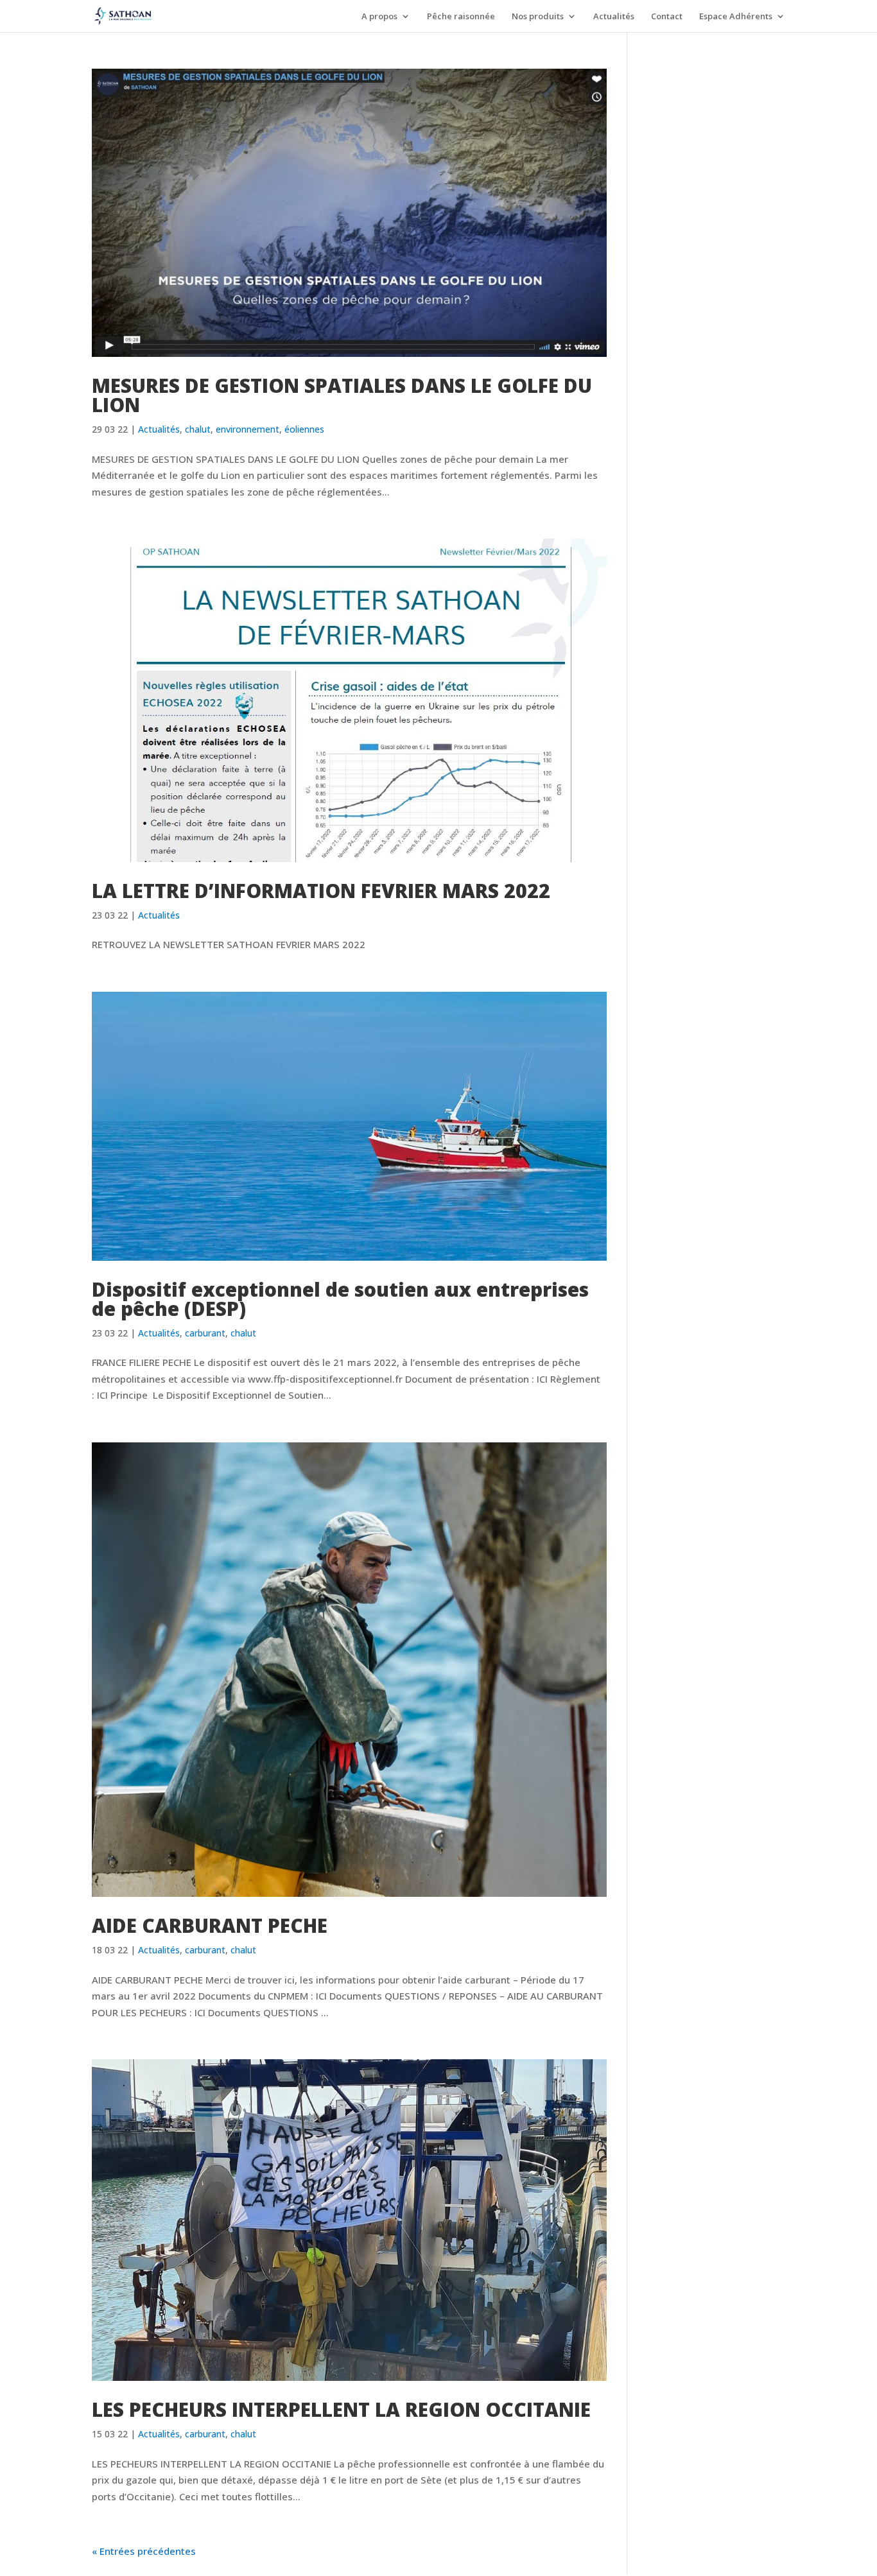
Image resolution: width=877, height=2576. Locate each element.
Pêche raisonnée (461, 17)
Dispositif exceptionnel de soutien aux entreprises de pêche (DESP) (340, 1299)
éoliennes (304, 429)
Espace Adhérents (736, 17)
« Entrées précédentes (144, 2551)
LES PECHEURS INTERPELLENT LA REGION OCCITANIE (341, 2409)
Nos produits (538, 17)
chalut (198, 429)
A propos (379, 17)
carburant (205, 1333)
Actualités (614, 17)
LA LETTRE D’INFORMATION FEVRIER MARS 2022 (321, 891)
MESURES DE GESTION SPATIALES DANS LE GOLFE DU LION (342, 395)
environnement (247, 429)
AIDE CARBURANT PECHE (210, 1925)
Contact (667, 17)
